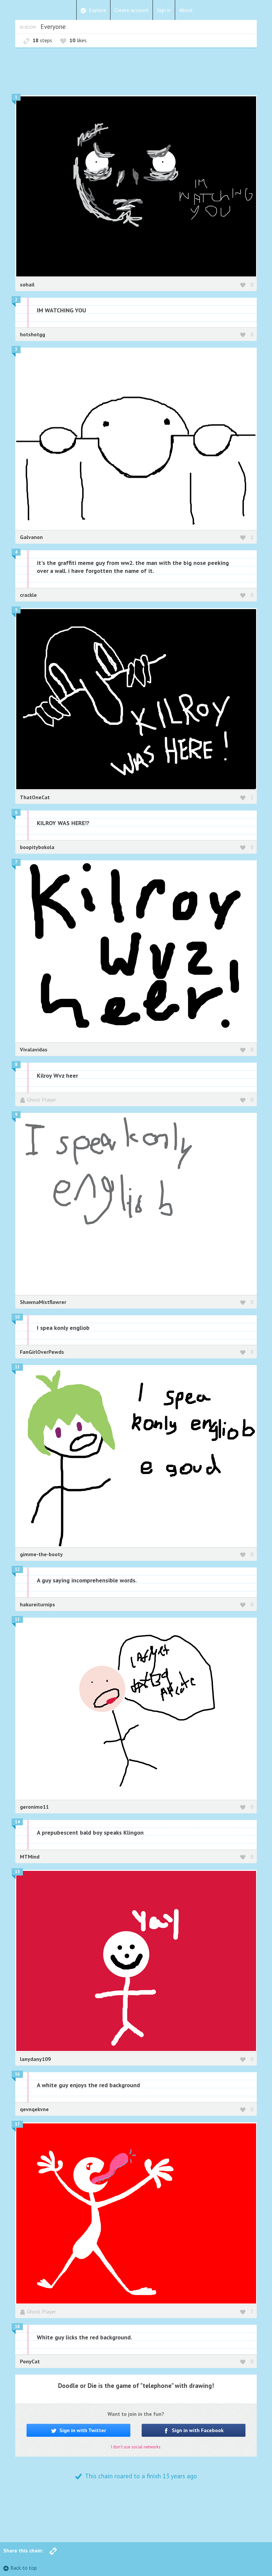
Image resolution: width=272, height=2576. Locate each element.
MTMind (30, 1857)
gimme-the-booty (41, 1554)
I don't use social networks (136, 2447)
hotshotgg (33, 334)
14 (17, 1822)
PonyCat (30, 2361)
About (186, 10)
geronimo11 (34, 1807)
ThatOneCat (35, 797)
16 (17, 2074)
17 (17, 2124)
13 (17, 1619)
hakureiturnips (37, 1604)
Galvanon (31, 537)
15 (17, 1872)
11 (17, 1367)
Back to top (24, 2568)
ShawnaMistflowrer (43, 1302)
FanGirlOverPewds (42, 1352)
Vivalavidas (34, 1049)
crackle (28, 595)
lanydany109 (35, 2059)
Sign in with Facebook (197, 2430)
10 (17, 1317)
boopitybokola (37, 847)
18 (17, 2327)
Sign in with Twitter (82, 2430)
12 (17, 1569)
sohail (27, 284)
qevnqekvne (34, 2109)
